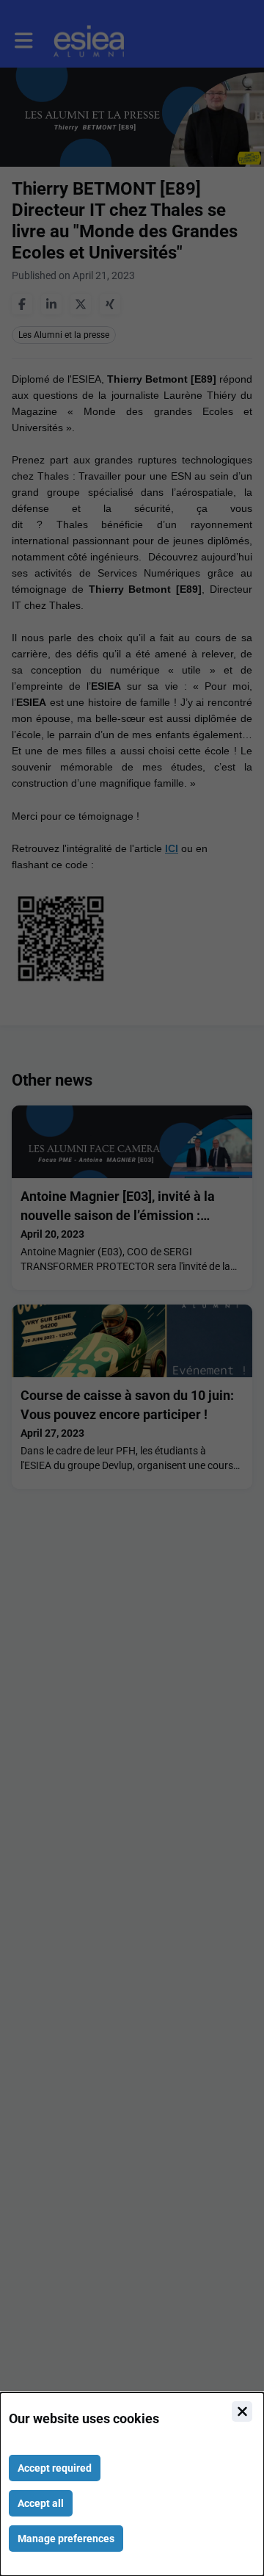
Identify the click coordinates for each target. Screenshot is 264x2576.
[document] (132, 2484)
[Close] (242, 2411)
